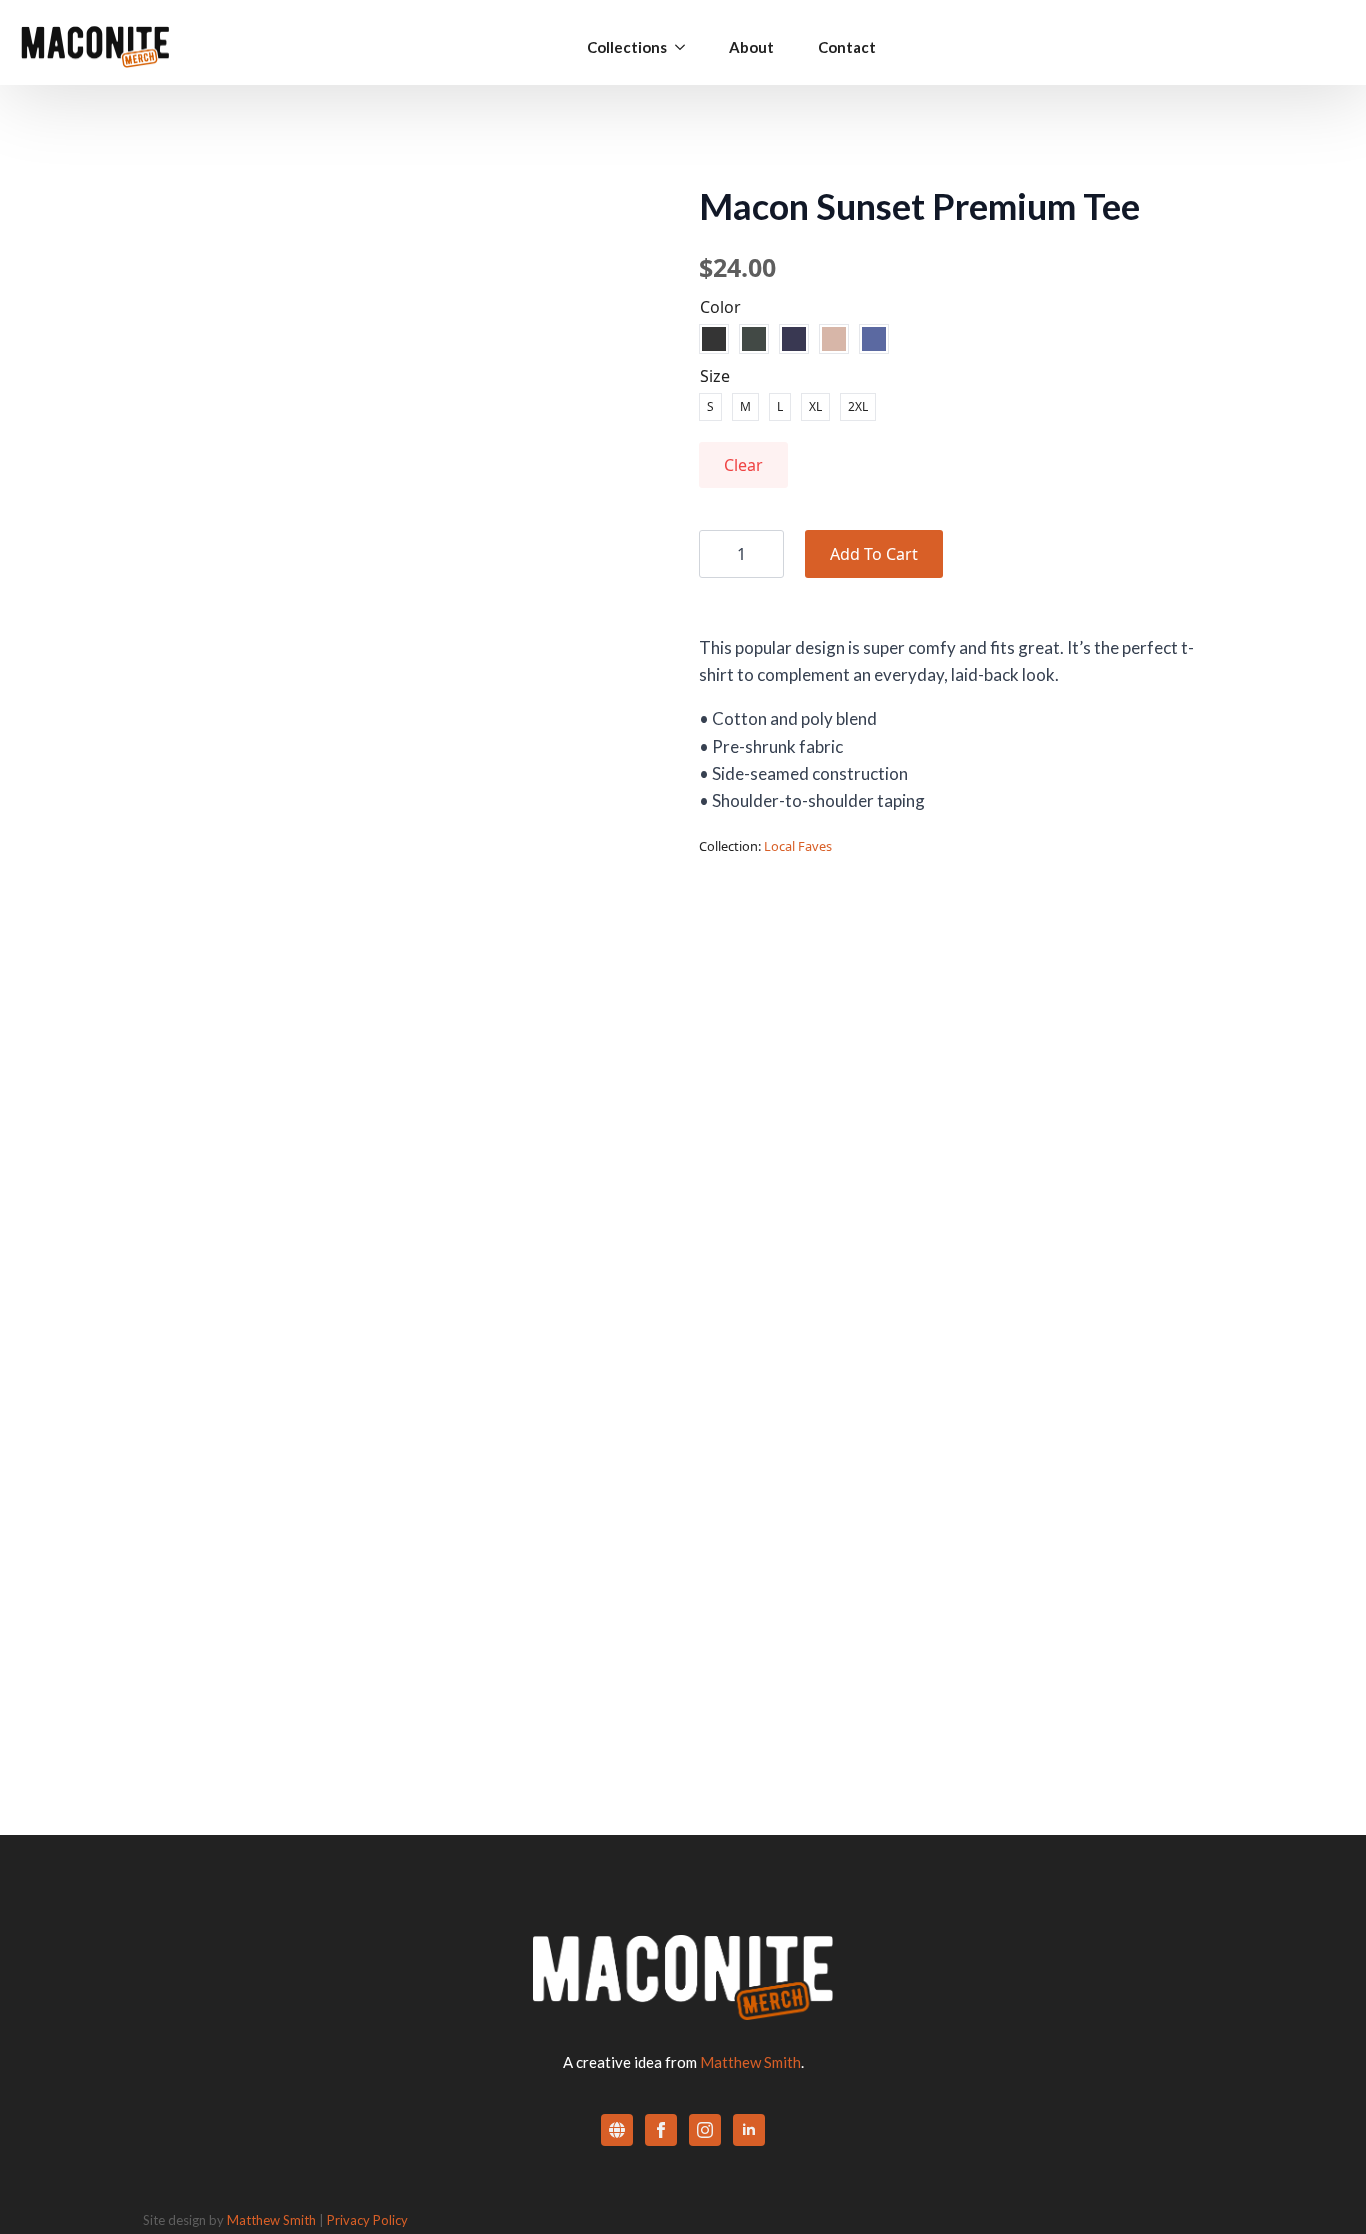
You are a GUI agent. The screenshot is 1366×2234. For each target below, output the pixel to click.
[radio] (714, 339)
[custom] (617, 2130)
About (751, 47)
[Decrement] (715, 553)
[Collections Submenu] (676, 47)
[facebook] (661, 2130)
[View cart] (1319, 47)
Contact (847, 47)
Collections (627, 47)
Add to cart (874, 554)
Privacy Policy (367, 2220)
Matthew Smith (750, 2062)
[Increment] (768, 553)
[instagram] (705, 2130)
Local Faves (798, 846)
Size (715, 376)
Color (720, 307)
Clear (743, 465)
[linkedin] (749, 2130)
